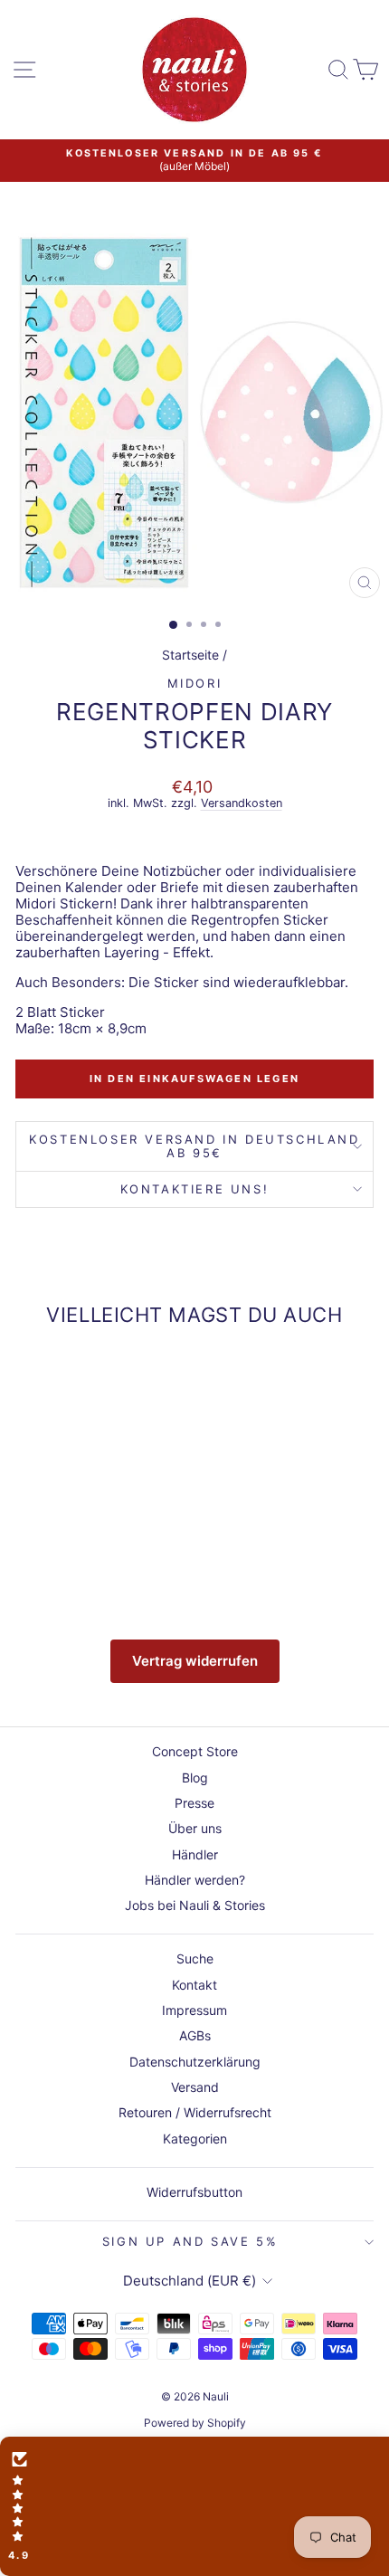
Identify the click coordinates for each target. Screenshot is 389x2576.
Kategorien (195, 2139)
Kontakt (194, 1985)
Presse (194, 1803)
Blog (195, 1778)
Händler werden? (195, 1880)
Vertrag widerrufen (195, 1661)
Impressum (194, 2010)
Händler (195, 1854)
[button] (194, 2506)
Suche (195, 1958)
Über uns (195, 1828)
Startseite (190, 655)
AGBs (195, 2035)
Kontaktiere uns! (195, 1189)
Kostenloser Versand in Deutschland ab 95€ (194, 1146)
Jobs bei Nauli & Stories (195, 1905)
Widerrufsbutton (194, 2192)
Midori (195, 683)
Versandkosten (242, 803)
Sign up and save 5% (190, 2241)
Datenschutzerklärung (195, 2062)
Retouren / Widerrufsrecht (195, 2112)
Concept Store (195, 1751)
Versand (195, 2087)
